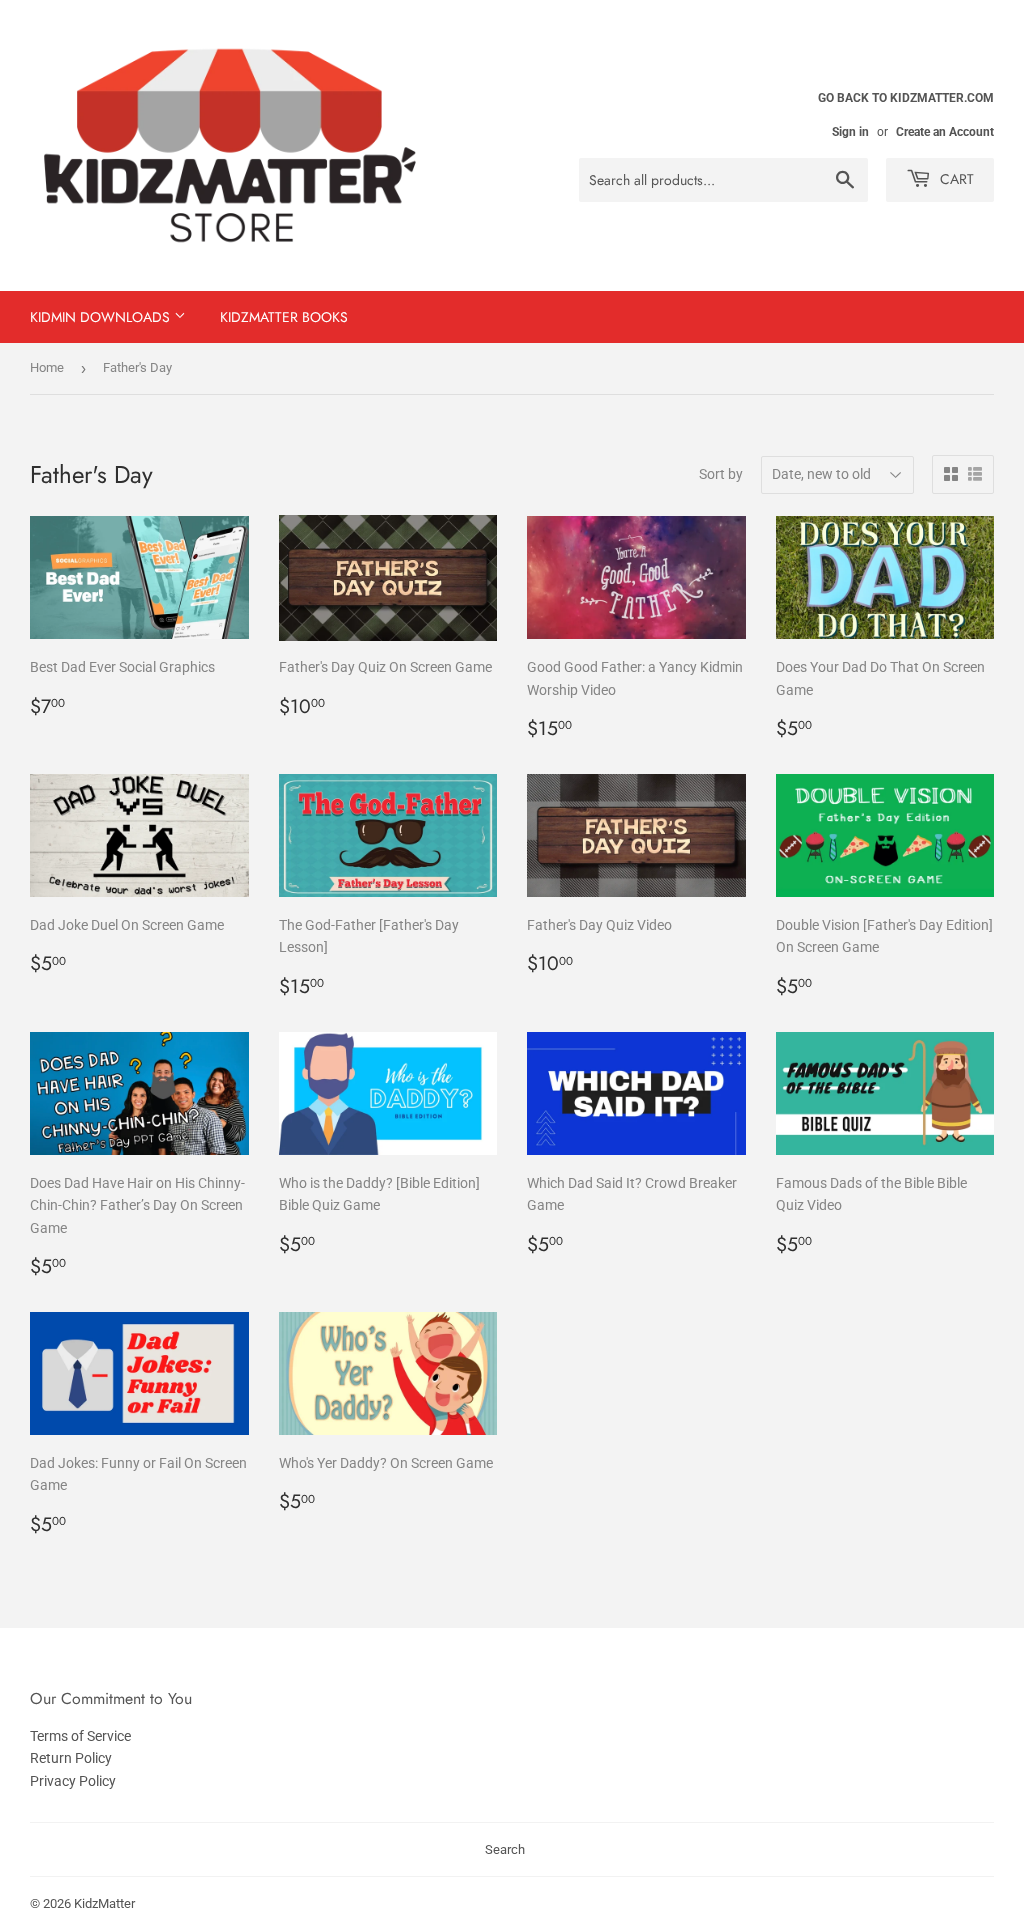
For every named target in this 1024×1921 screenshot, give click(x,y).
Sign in (850, 132)
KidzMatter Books (284, 317)
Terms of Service (80, 1736)
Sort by (721, 474)
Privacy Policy (73, 1781)
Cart (955, 179)
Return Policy (71, 1758)
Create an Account (945, 132)
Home (47, 367)
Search (505, 1849)
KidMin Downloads (102, 317)
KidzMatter (104, 1903)
